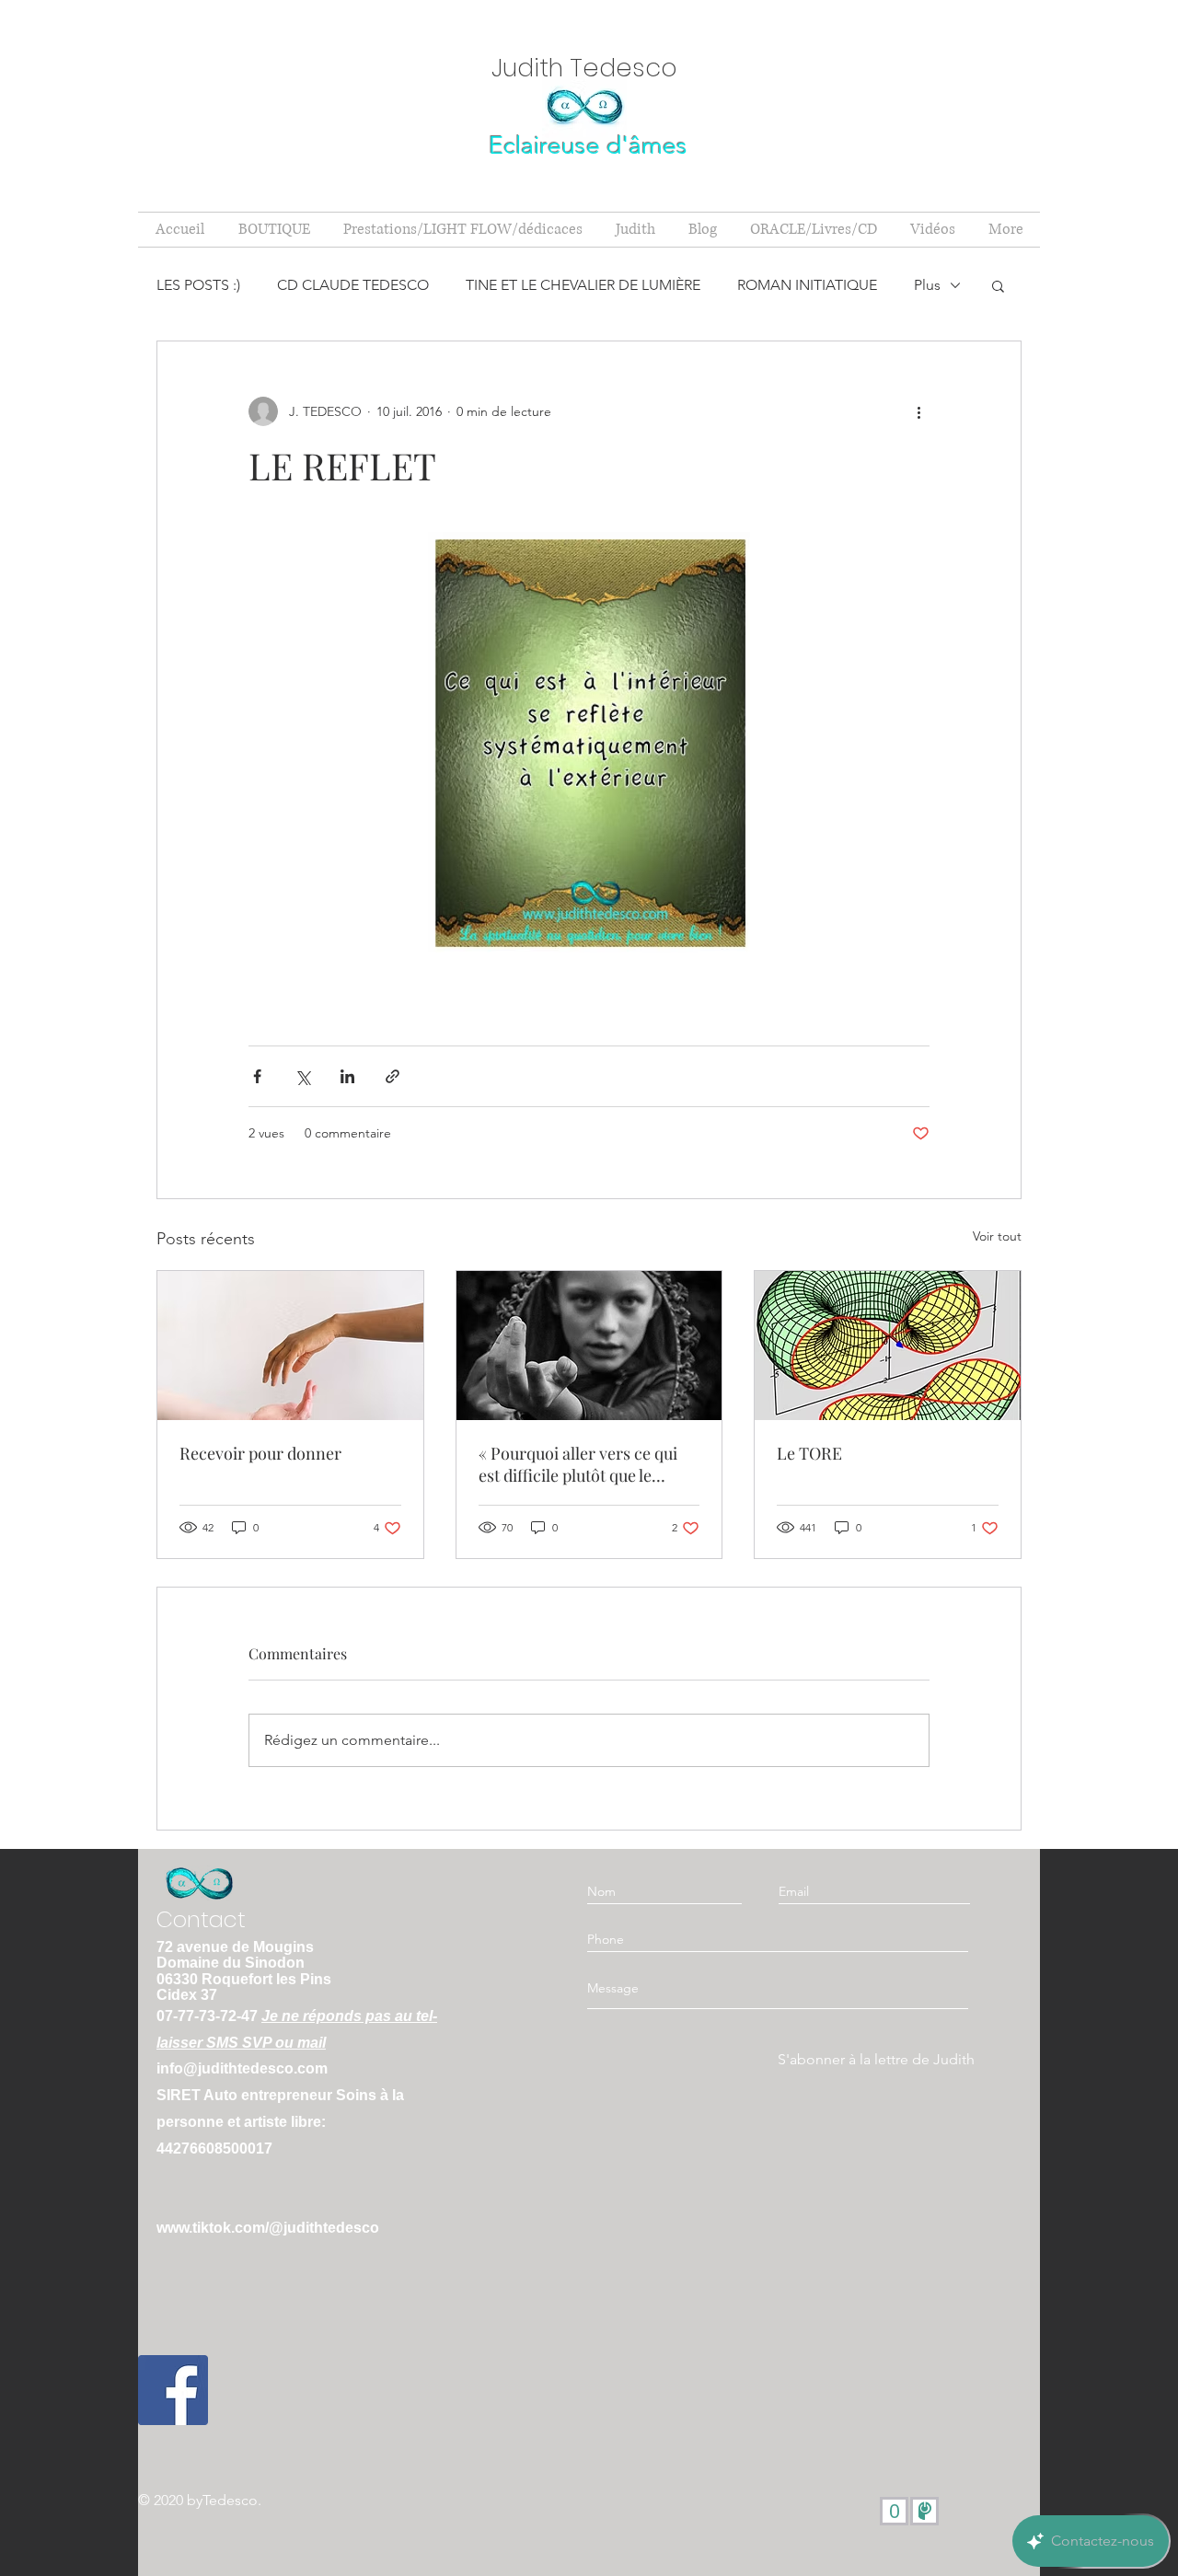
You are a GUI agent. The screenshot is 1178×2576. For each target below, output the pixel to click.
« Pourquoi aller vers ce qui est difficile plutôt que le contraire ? (578, 1464)
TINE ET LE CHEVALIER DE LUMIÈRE (583, 285)
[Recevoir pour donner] (290, 1346)
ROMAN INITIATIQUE (807, 285)
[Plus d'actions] (918, 411)
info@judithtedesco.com (242, 2068)
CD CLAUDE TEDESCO (353, 285)
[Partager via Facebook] (257, 1076)
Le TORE (809, 1453)
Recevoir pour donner (260, 1453)
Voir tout (997, 1236)
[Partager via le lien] (393, 1076)
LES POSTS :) (198, 285)
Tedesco (230, 2500)
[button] (998, 285)
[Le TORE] (888, 1346)
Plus (927, 285)
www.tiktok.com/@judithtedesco (268, 2228)
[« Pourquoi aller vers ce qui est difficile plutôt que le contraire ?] (589, 1346)
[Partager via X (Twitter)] (302, 1076)
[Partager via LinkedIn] (347, 1076)
